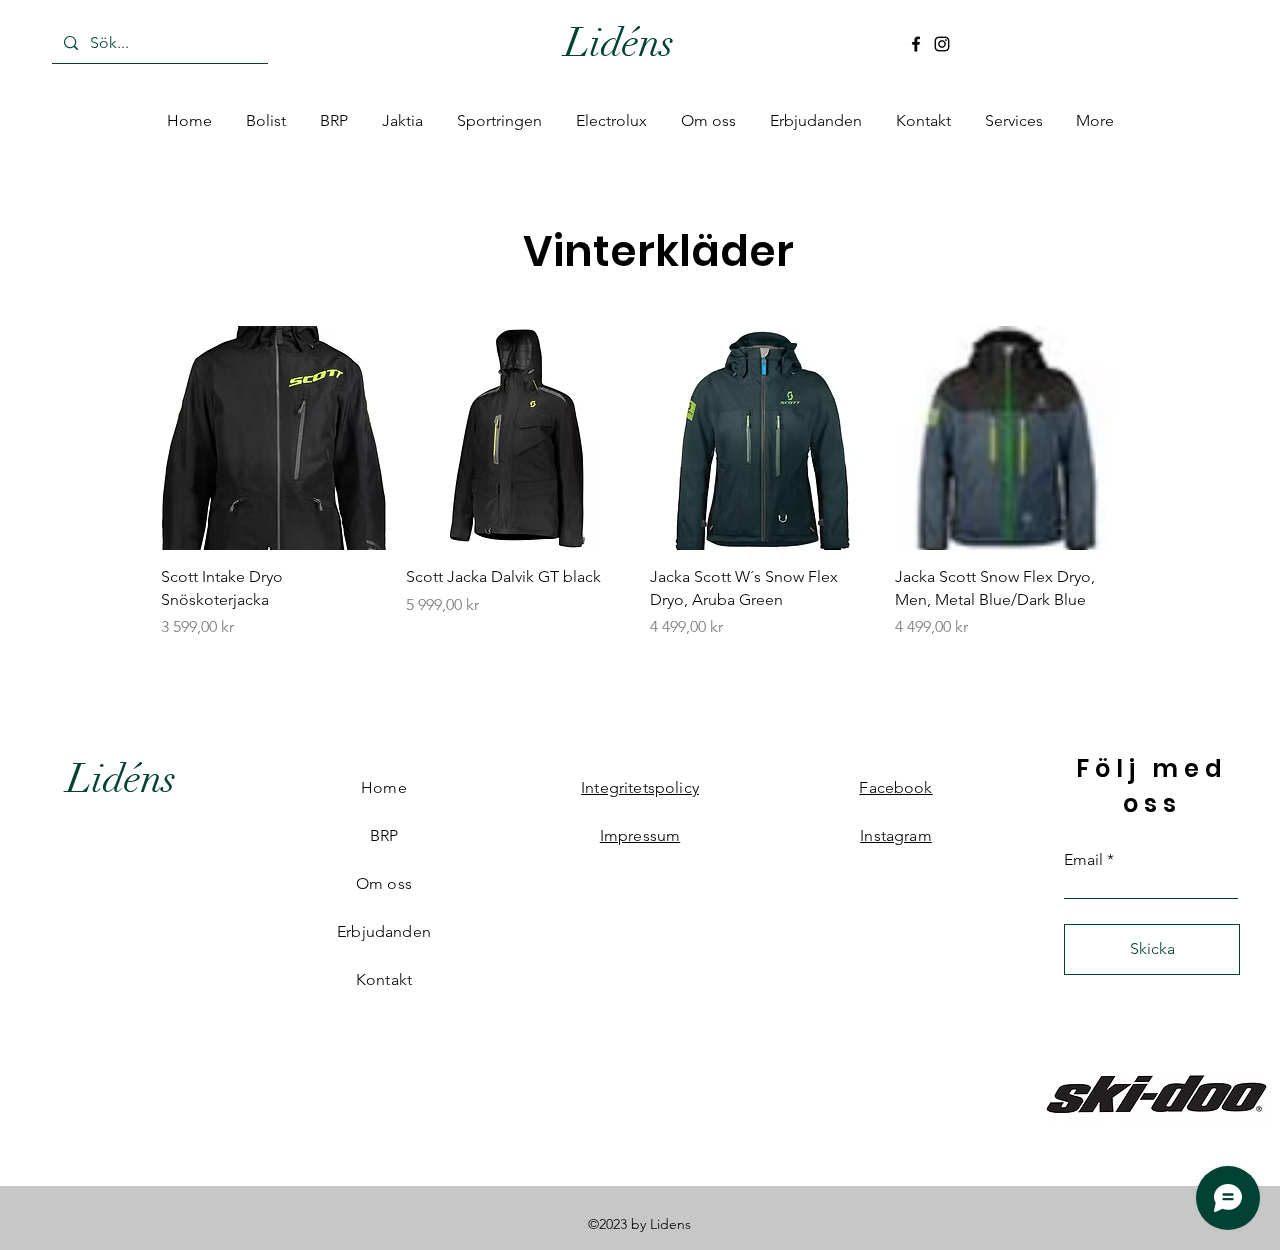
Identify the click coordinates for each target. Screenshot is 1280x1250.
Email (1083, 860)
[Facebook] (916, 44)
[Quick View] (273, 438)
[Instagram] (942, 44)
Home (384, 787)
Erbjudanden (384, 931)
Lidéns (619, 43)
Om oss (384, 883)
